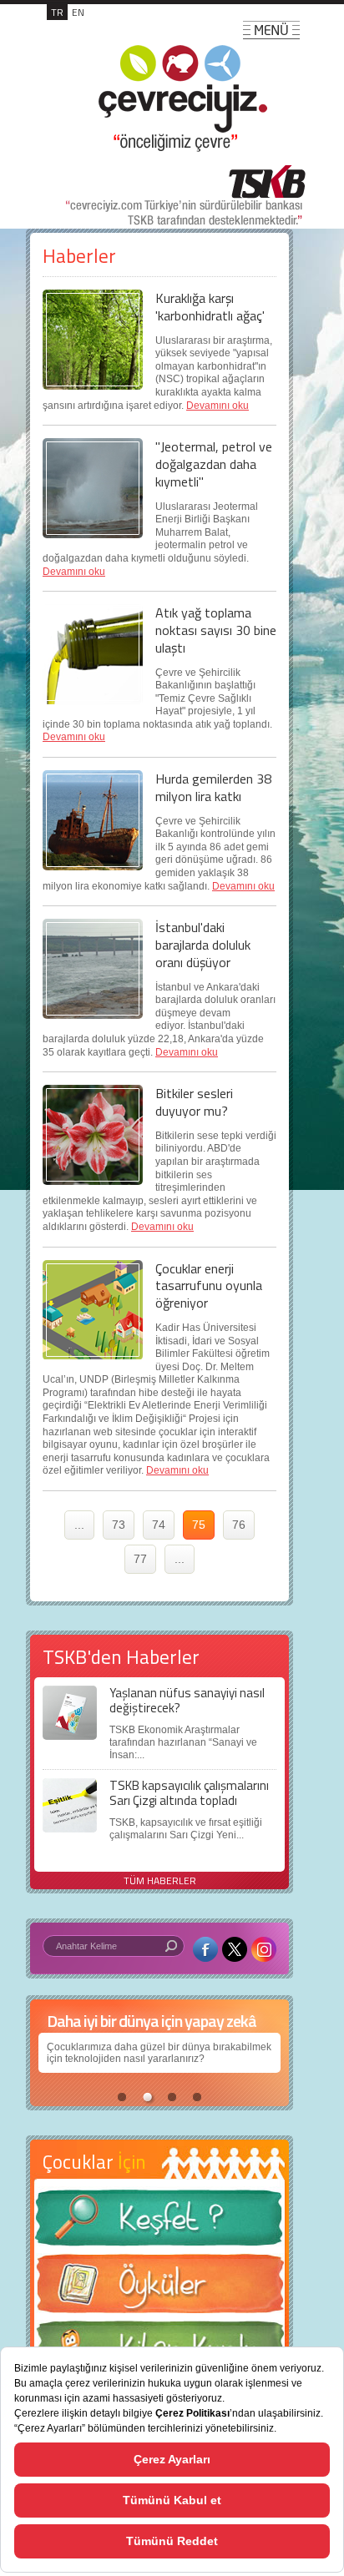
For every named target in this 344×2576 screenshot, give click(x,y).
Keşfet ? (159, 2223)
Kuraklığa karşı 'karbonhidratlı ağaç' (210, 307)
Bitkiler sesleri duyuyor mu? (194, 1102)
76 (239, 1525)
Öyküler (159, 2289)
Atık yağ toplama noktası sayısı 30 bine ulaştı (216, 630)
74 (159, 1525)
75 (199, 1525)
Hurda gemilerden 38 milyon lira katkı (213, 787)
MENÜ (271, 30)
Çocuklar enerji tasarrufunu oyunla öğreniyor (209, 1286)
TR (57, 12)
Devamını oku (218, 406)
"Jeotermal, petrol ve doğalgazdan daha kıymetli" (214, 464)
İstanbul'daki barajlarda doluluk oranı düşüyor (203, 945)
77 (140, 1559)
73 (119, 1525)
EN (78, 12)
